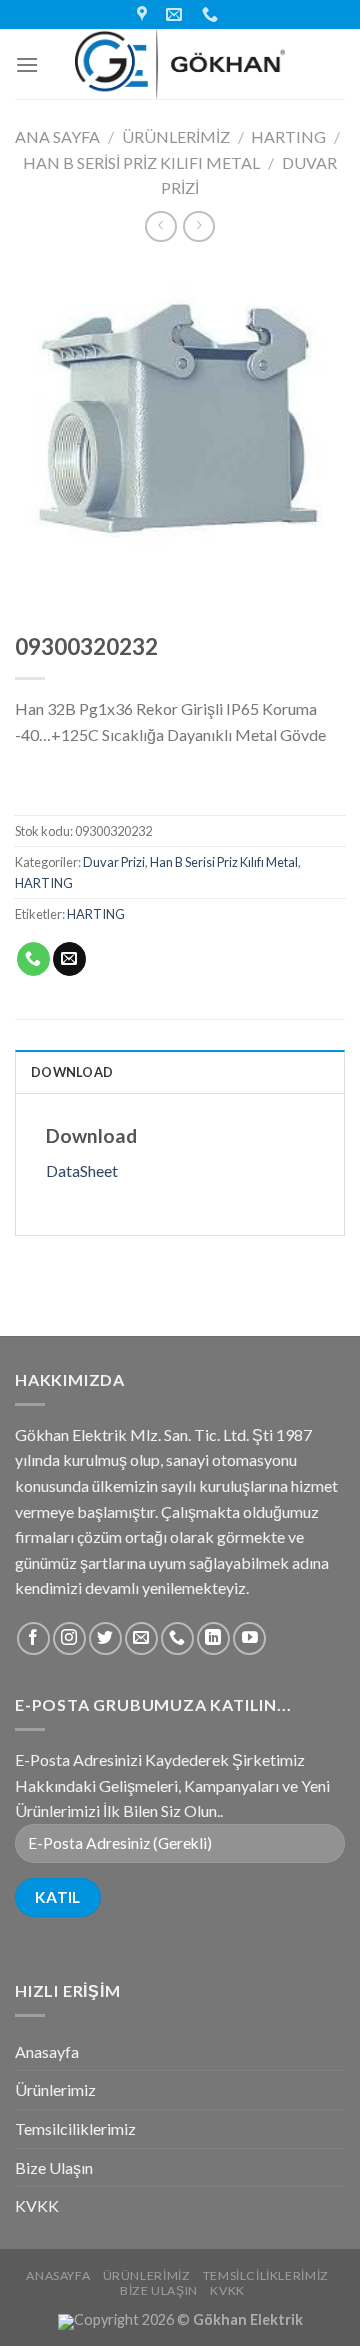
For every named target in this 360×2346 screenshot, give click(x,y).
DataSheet (82, 1170)
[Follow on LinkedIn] (213, 1638)
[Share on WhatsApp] (33, 959)
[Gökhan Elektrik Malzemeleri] (180, 64)
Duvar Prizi (114, 862)
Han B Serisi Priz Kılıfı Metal (141, 162)
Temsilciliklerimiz (75, 2128)
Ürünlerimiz (176, 136)
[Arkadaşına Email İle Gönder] (69, 959)
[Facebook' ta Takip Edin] (33, 1638)
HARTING (288, 136)
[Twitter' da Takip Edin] (105, 1638)
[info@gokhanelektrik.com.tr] (176, 14)
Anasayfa (47, 2051)
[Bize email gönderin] (141, 1638)
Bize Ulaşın (54, 2167)
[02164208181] (212, 14)
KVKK (37, 2205)
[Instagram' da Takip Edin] (69, 1638)
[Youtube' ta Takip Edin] (249, 1638)
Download (72, 1072)
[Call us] (177, 1638)
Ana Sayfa (57, 136)
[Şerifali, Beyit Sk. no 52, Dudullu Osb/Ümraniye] (144, 14)
